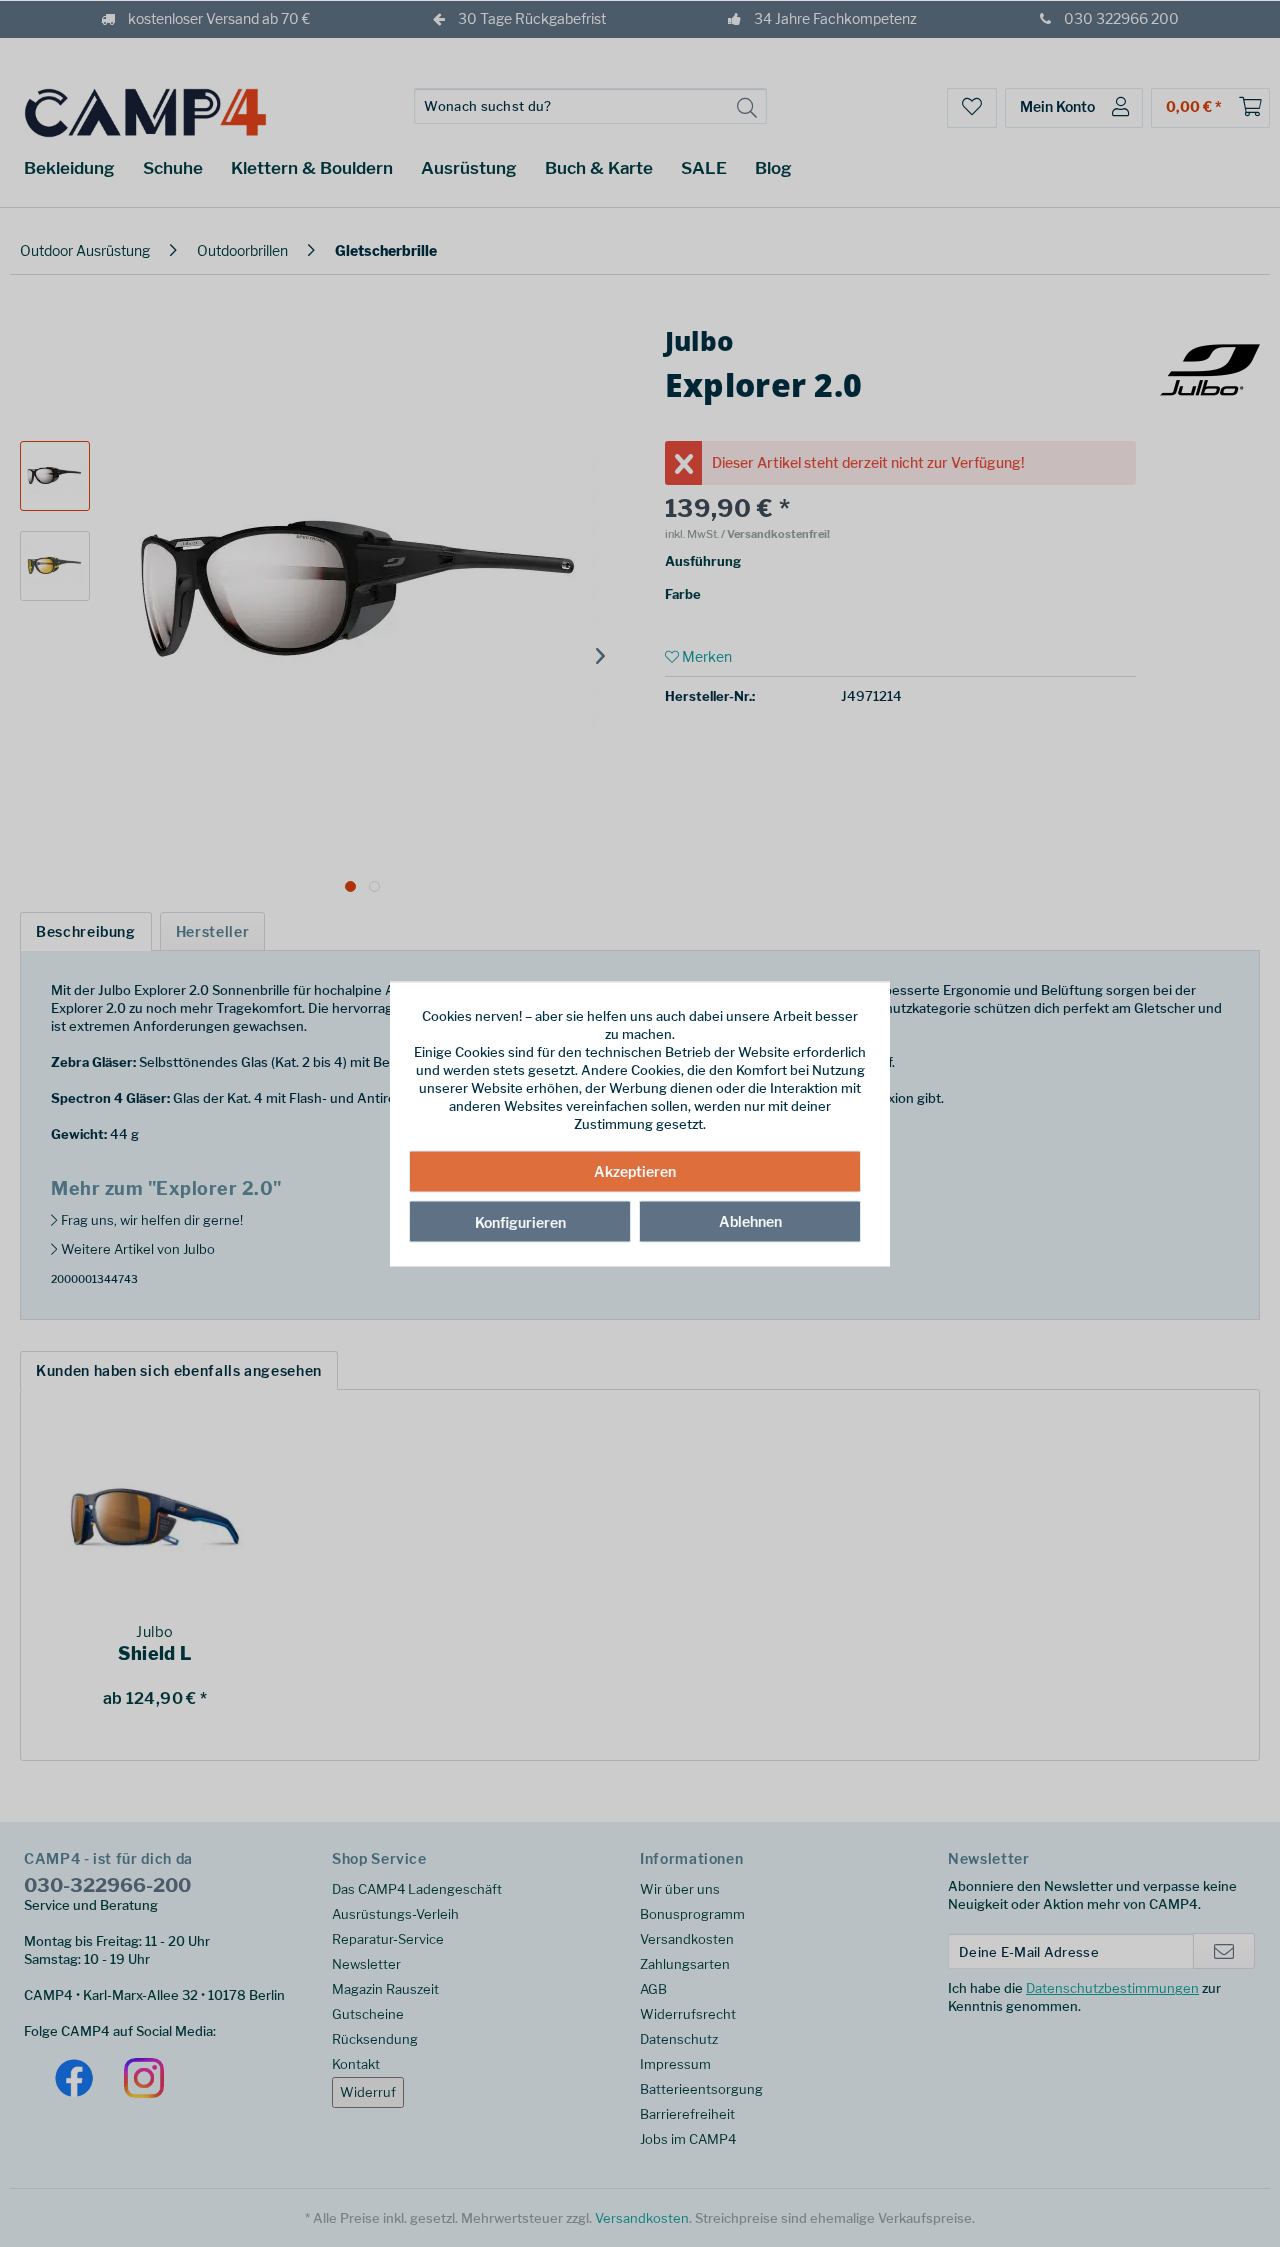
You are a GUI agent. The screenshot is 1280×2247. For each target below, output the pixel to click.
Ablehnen (750, 1221)
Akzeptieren (635, 1171)
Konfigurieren (520, 1222)
